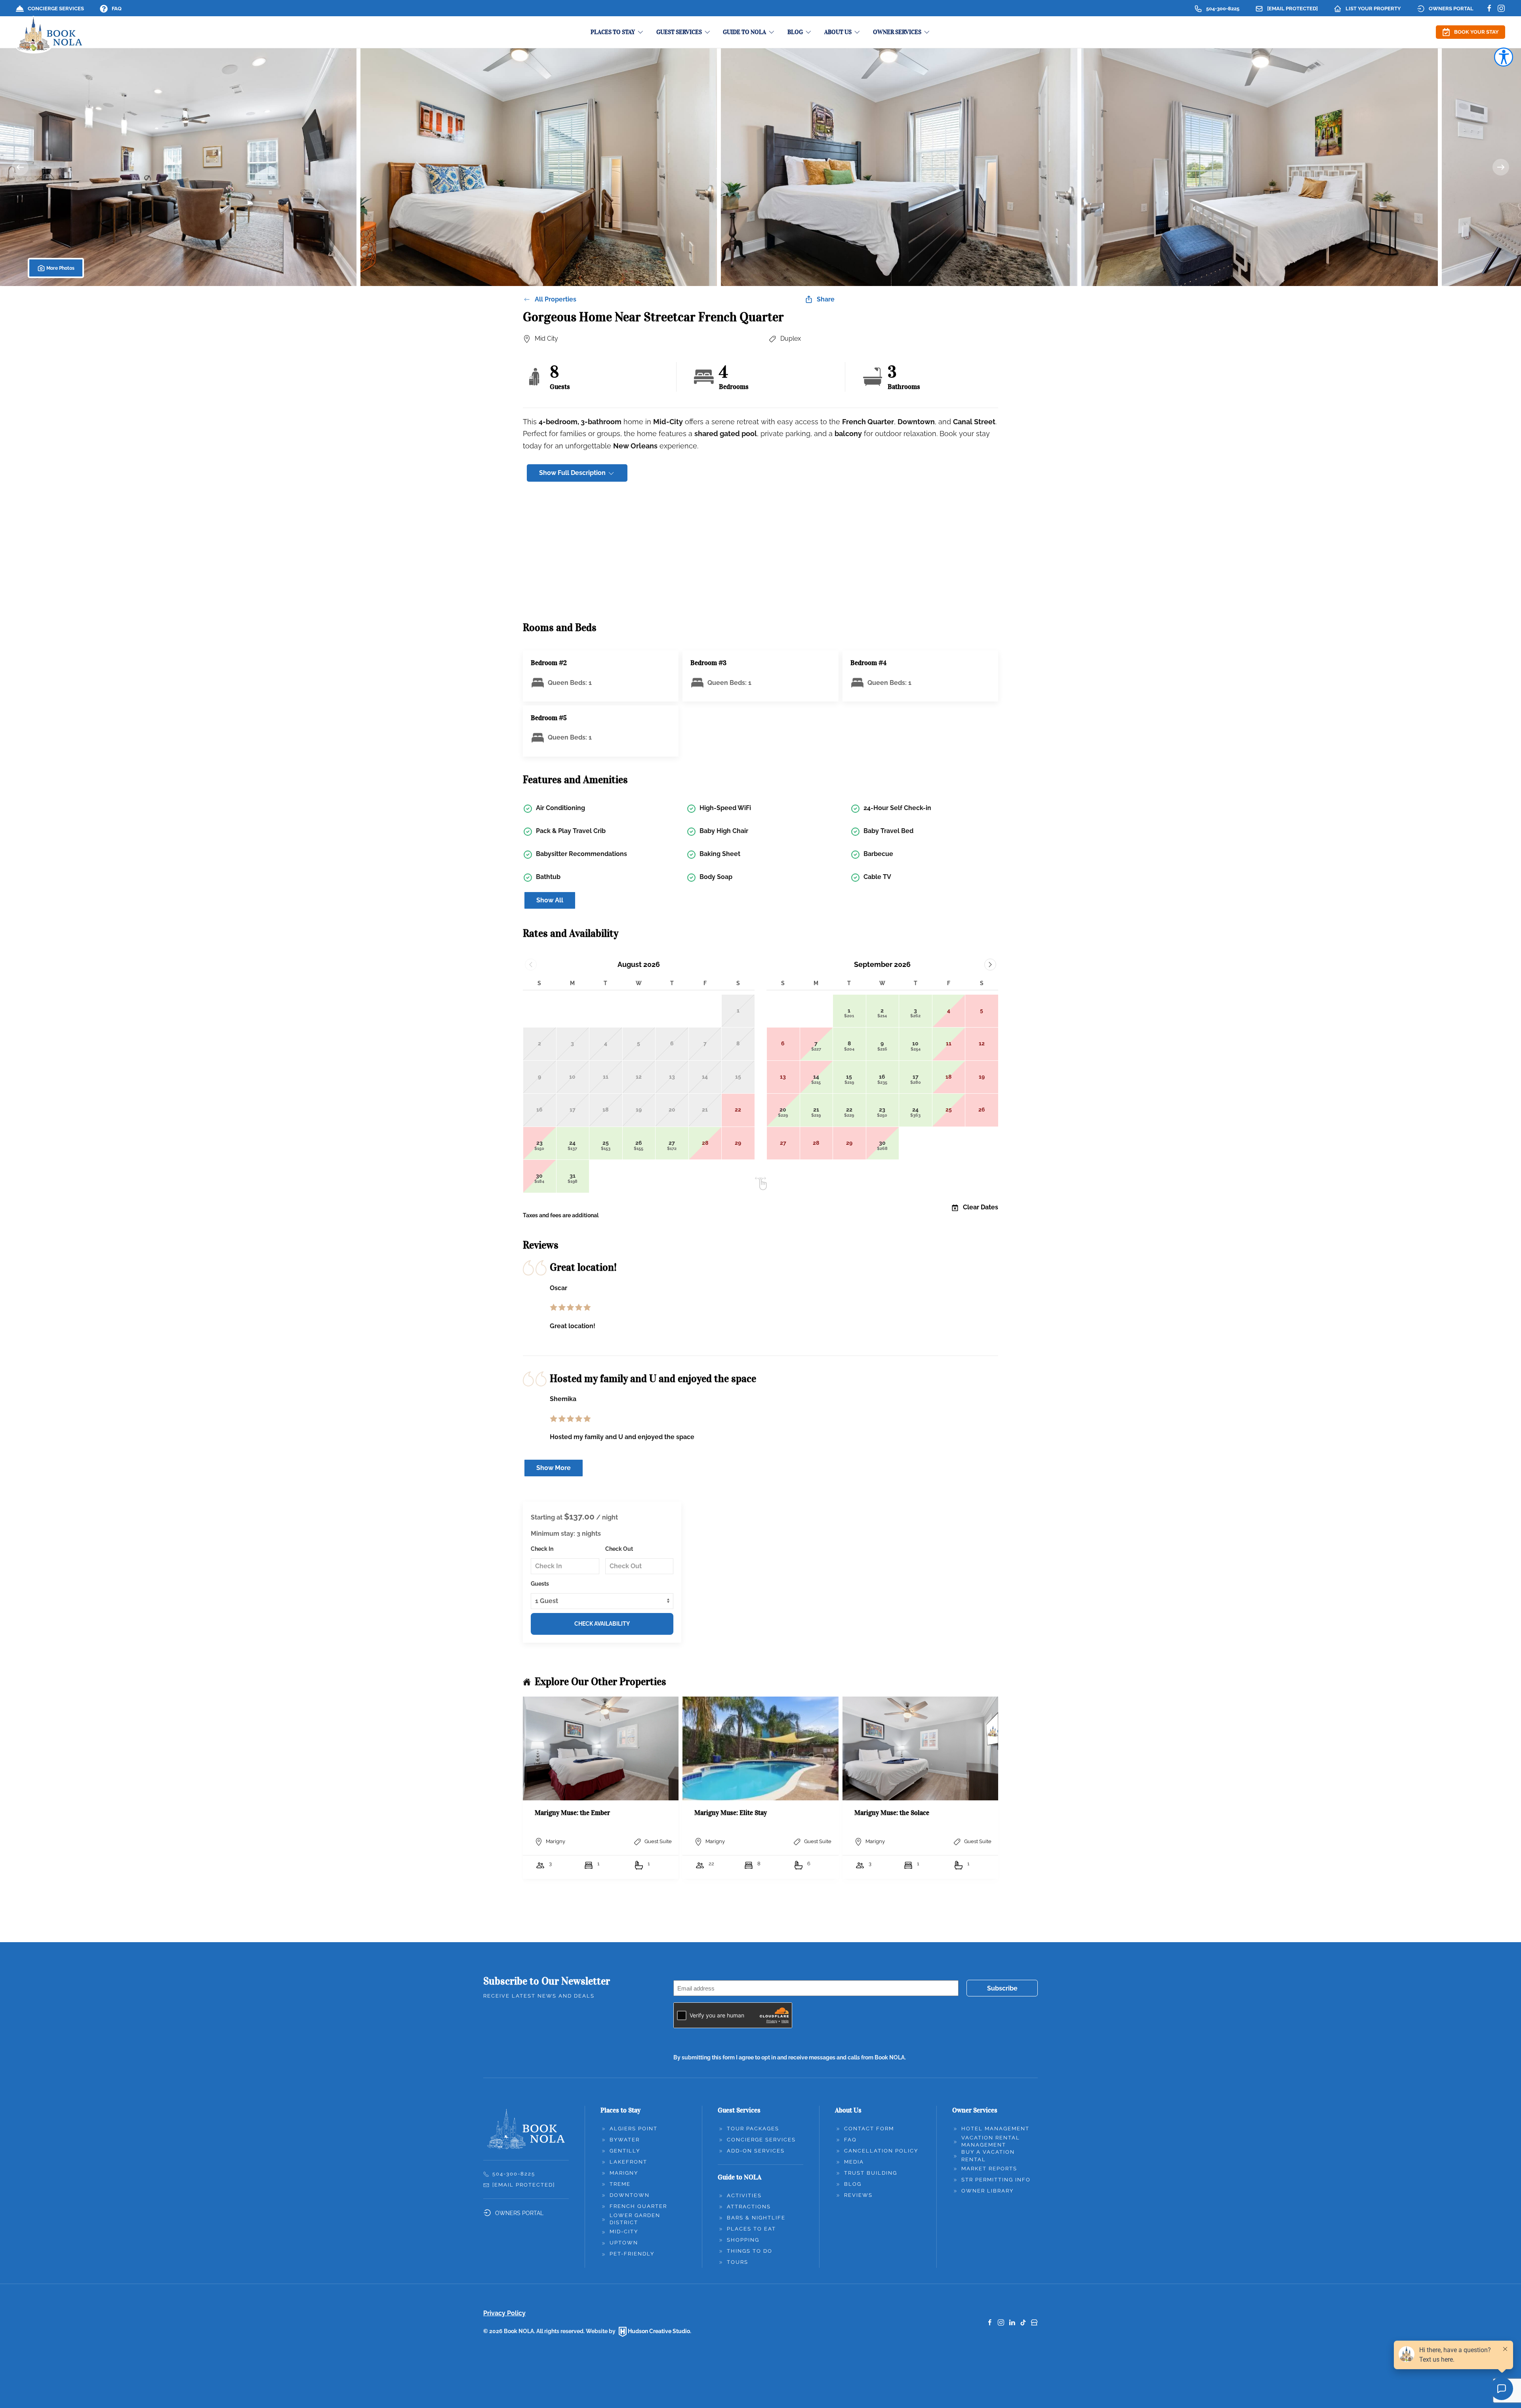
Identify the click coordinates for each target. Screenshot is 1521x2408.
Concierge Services (56, 9)
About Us (848, 2110)
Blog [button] (795, 32)
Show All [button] (550, 900)
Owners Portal (1451, 9)
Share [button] (826, 299)
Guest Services (739, 2110)
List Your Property (1373, 9)
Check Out (619, 1549)
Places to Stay (620, 2110)
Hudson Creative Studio (659, 2331)
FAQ (117, 9)
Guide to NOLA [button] (744, 32)
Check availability (602, 1624)
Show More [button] (554, 1468)
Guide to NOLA (740, 2177)
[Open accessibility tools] (1504, 57)
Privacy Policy (504, 2313)
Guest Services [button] (679, 32)
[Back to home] (50, 35)
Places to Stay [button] (613, 32)
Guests (540, 1584)
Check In (542, 1549)
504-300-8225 (1223, 9)
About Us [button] (838, 32)
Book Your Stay (1476, 32)
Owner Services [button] (897, 32)
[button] (178, 167)
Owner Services (975, 2110)
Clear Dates (981, 1207)
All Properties (556, 299)
